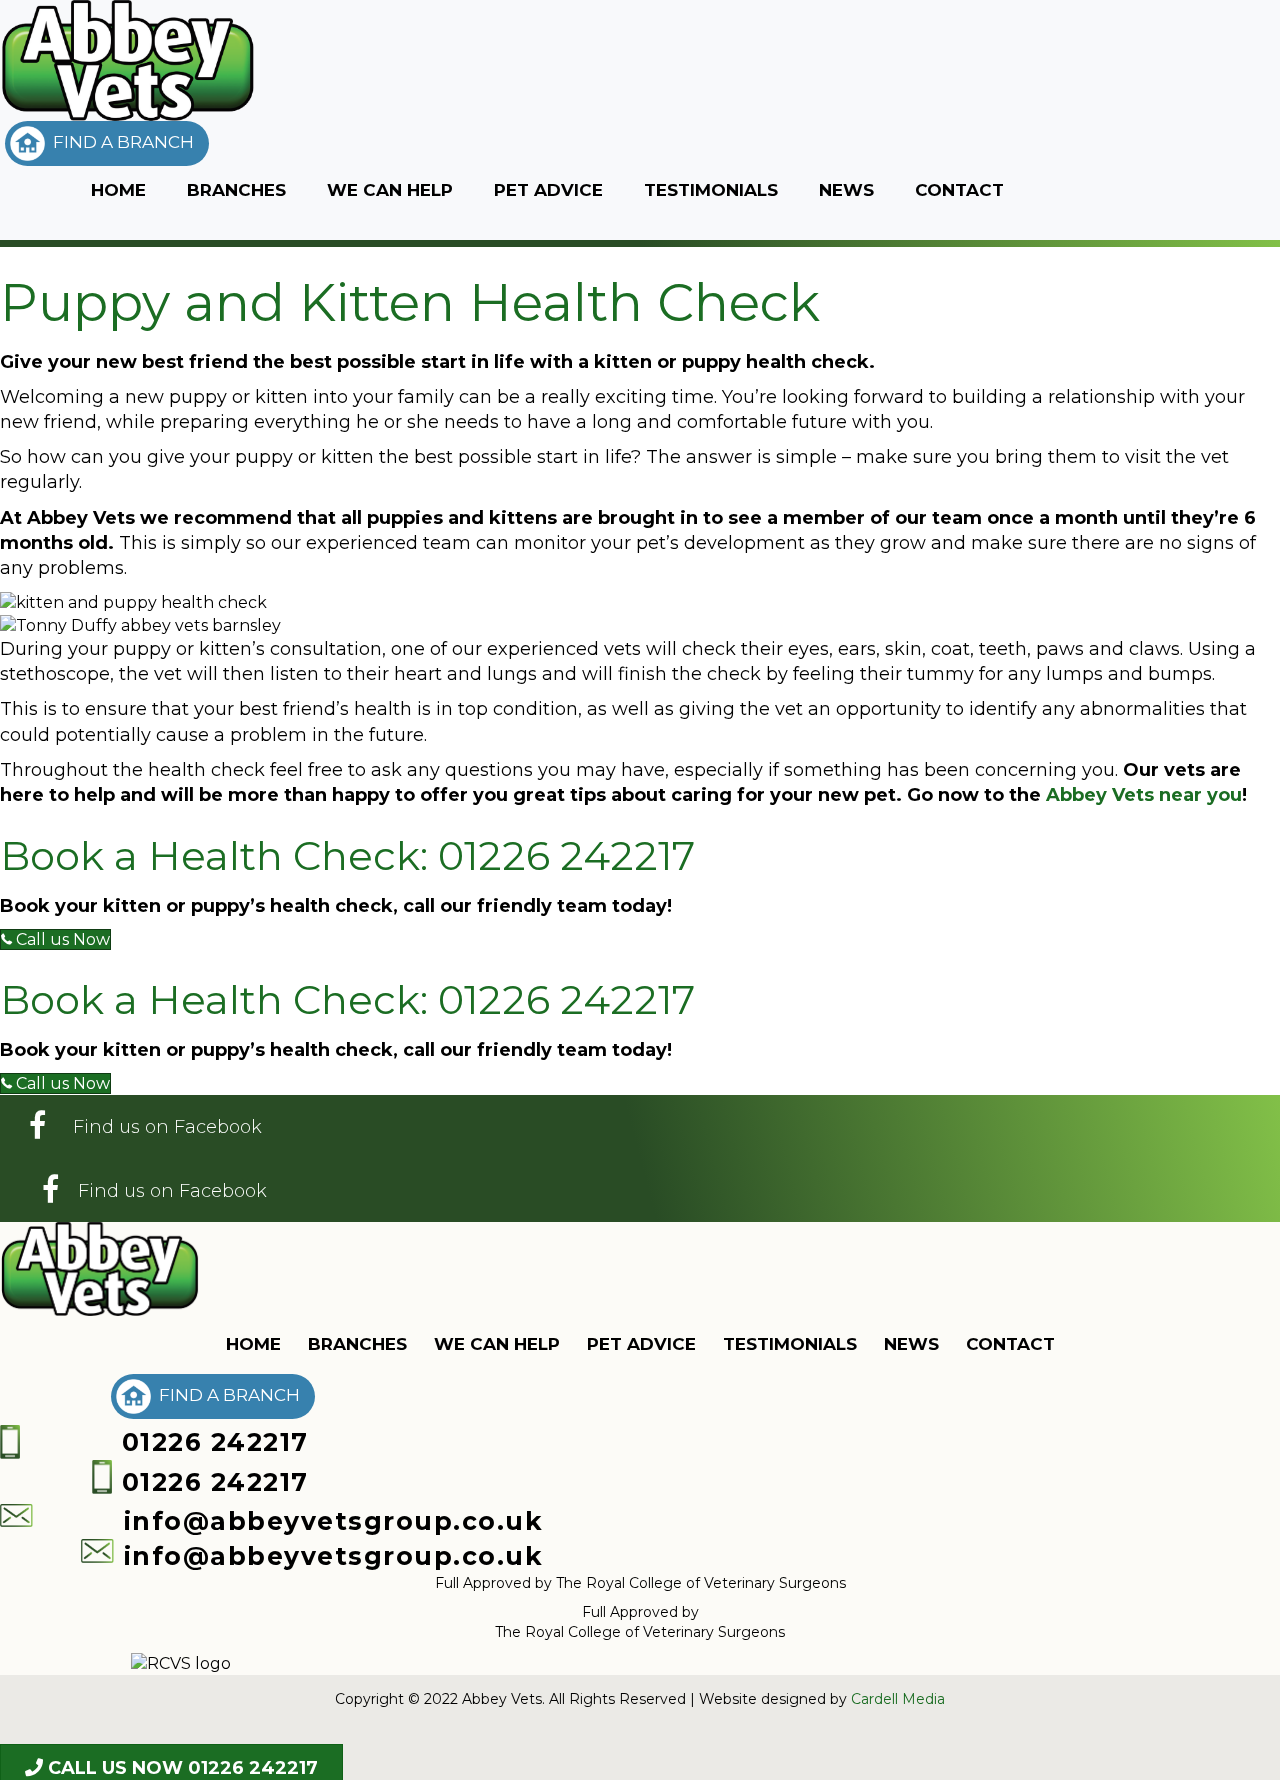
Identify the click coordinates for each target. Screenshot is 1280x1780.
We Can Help (390, 190)
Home (118, 190)
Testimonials (711, 190)
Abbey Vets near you (1144, 795)
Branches (236, 190)
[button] (107, 143)
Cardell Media (898, 1699)
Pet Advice (548, 190)
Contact (959, 190)
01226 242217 (566, 855)
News (846, 190)
